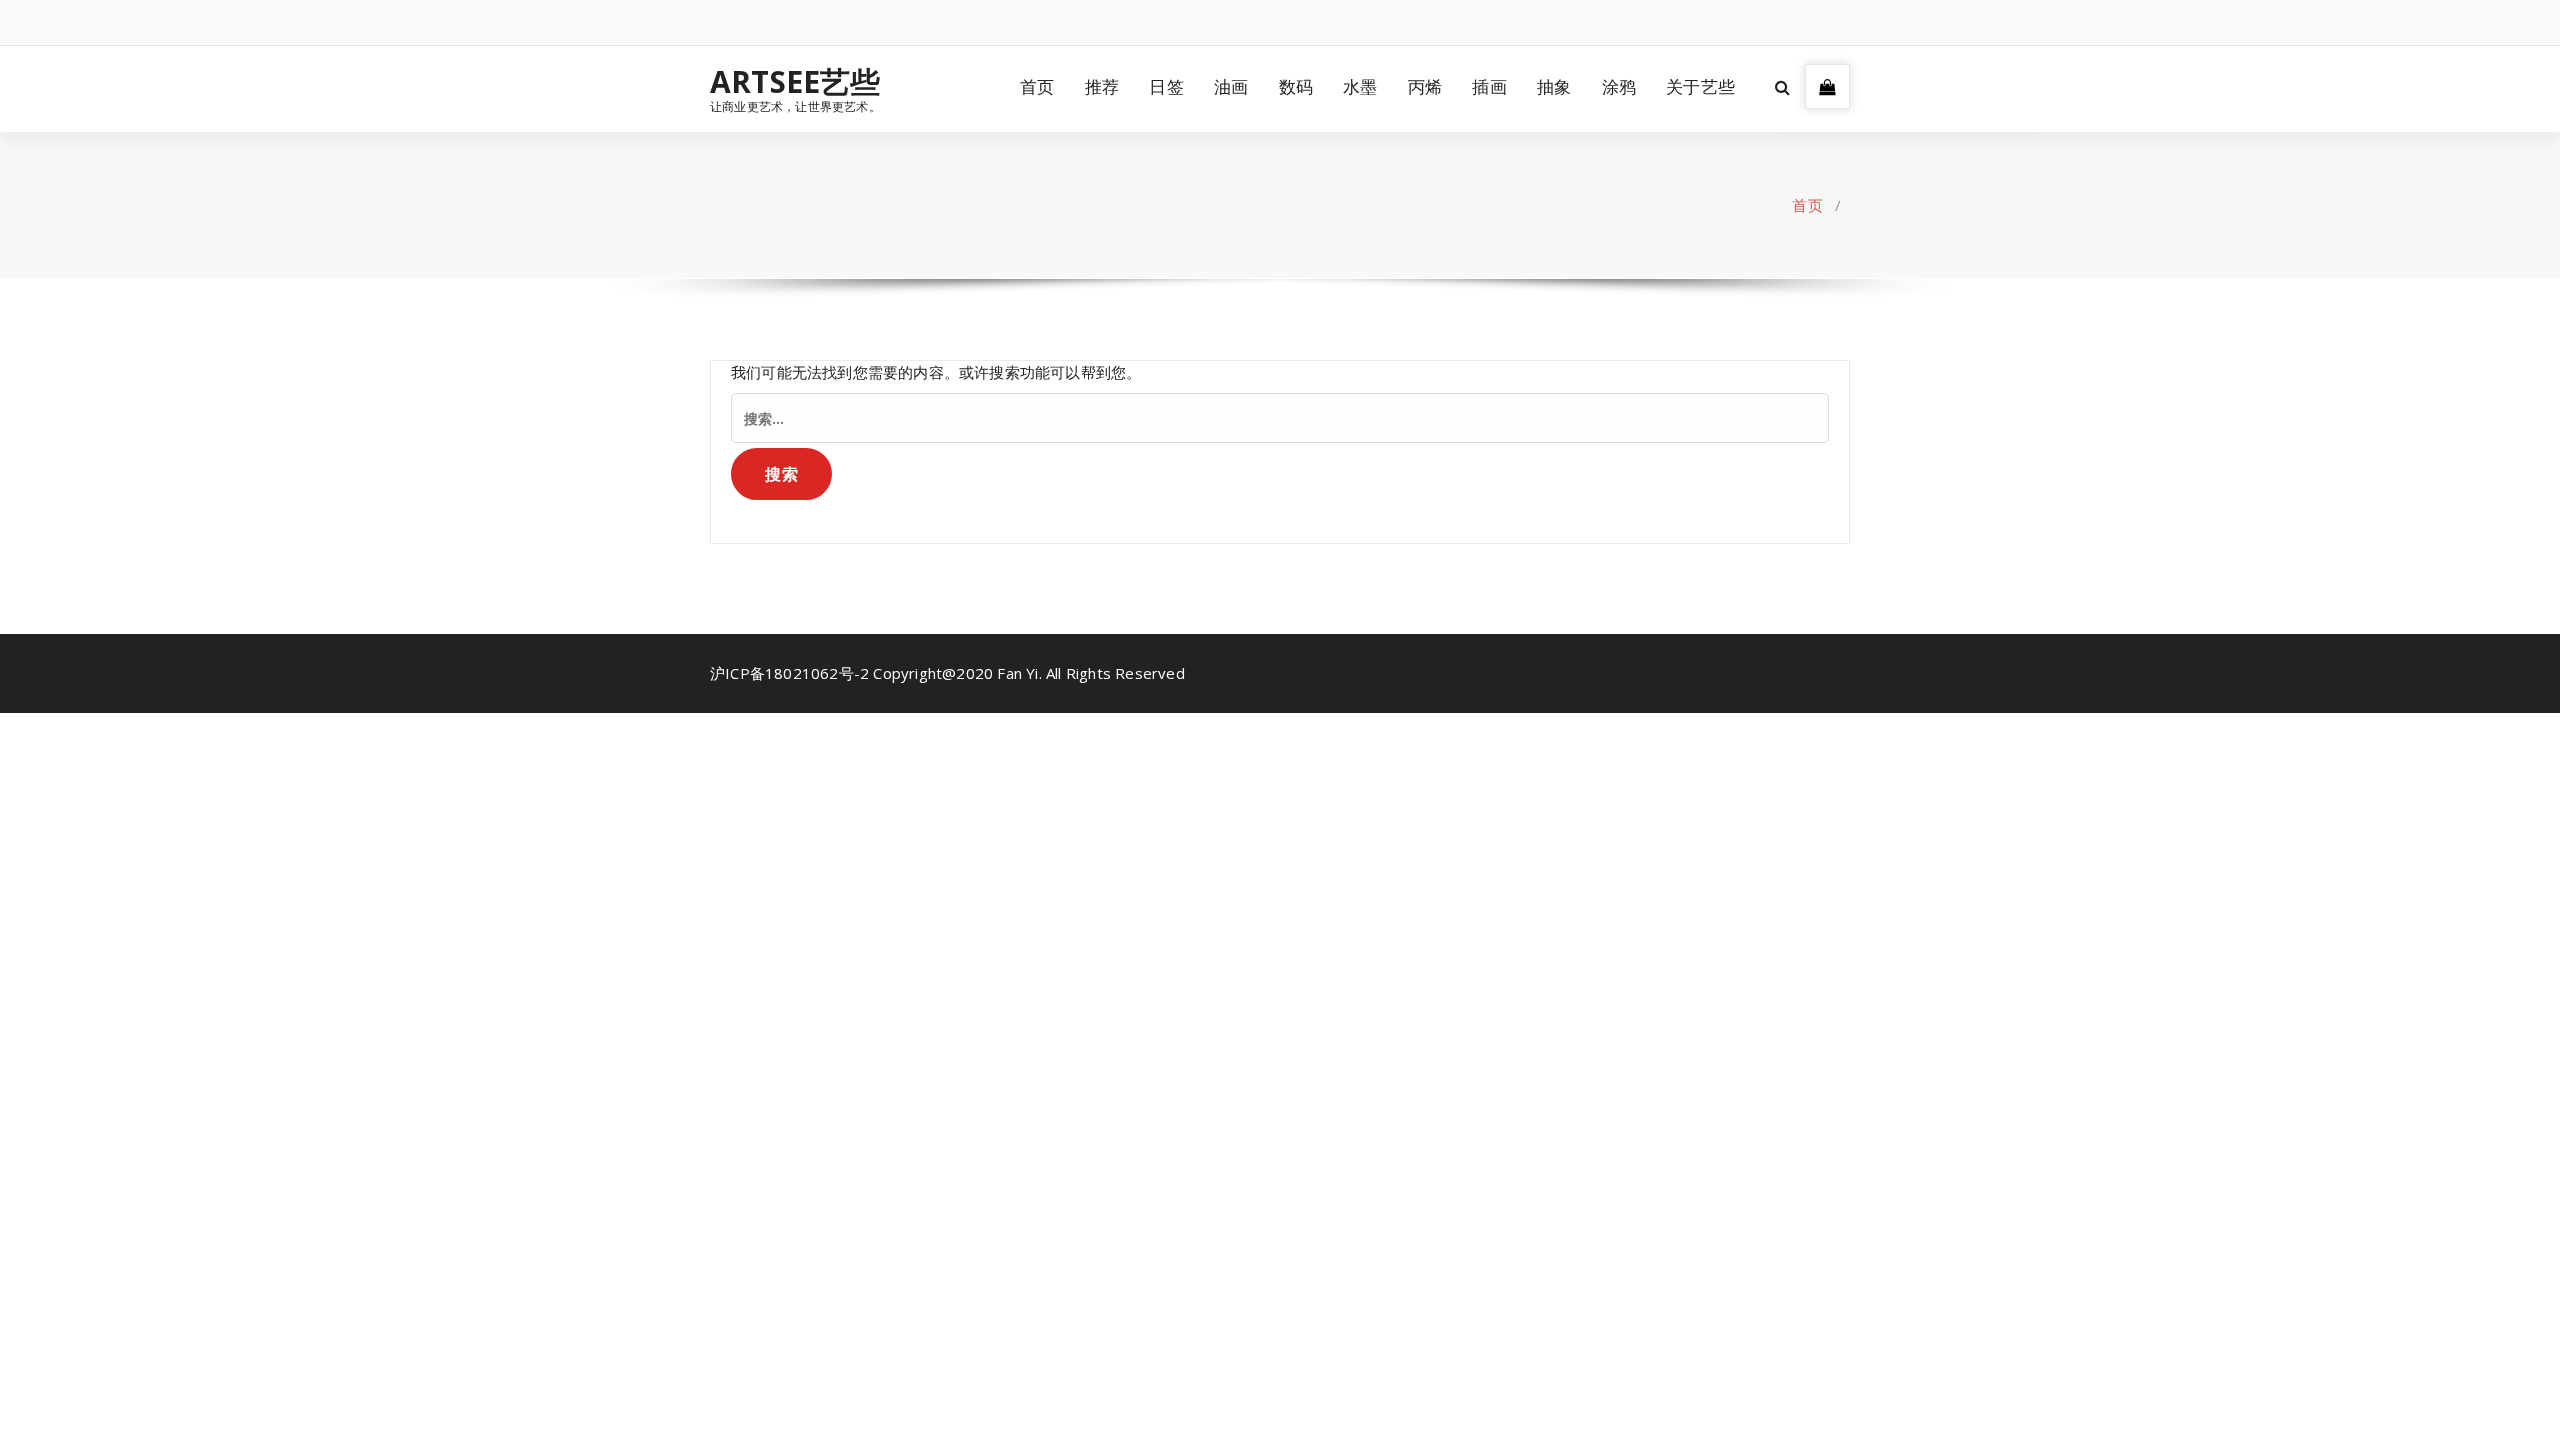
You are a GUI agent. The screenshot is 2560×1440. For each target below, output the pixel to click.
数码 (1296, 86)
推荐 (1102, 86)
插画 (1489, 86)
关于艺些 (1700, 86)
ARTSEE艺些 (795, 82)
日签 (1166, 86)
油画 (1231, 86)
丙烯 (1425, 86)
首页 (1037, 86)
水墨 (1360, 86)
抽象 (1554, 86)
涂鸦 (1619, 86)
